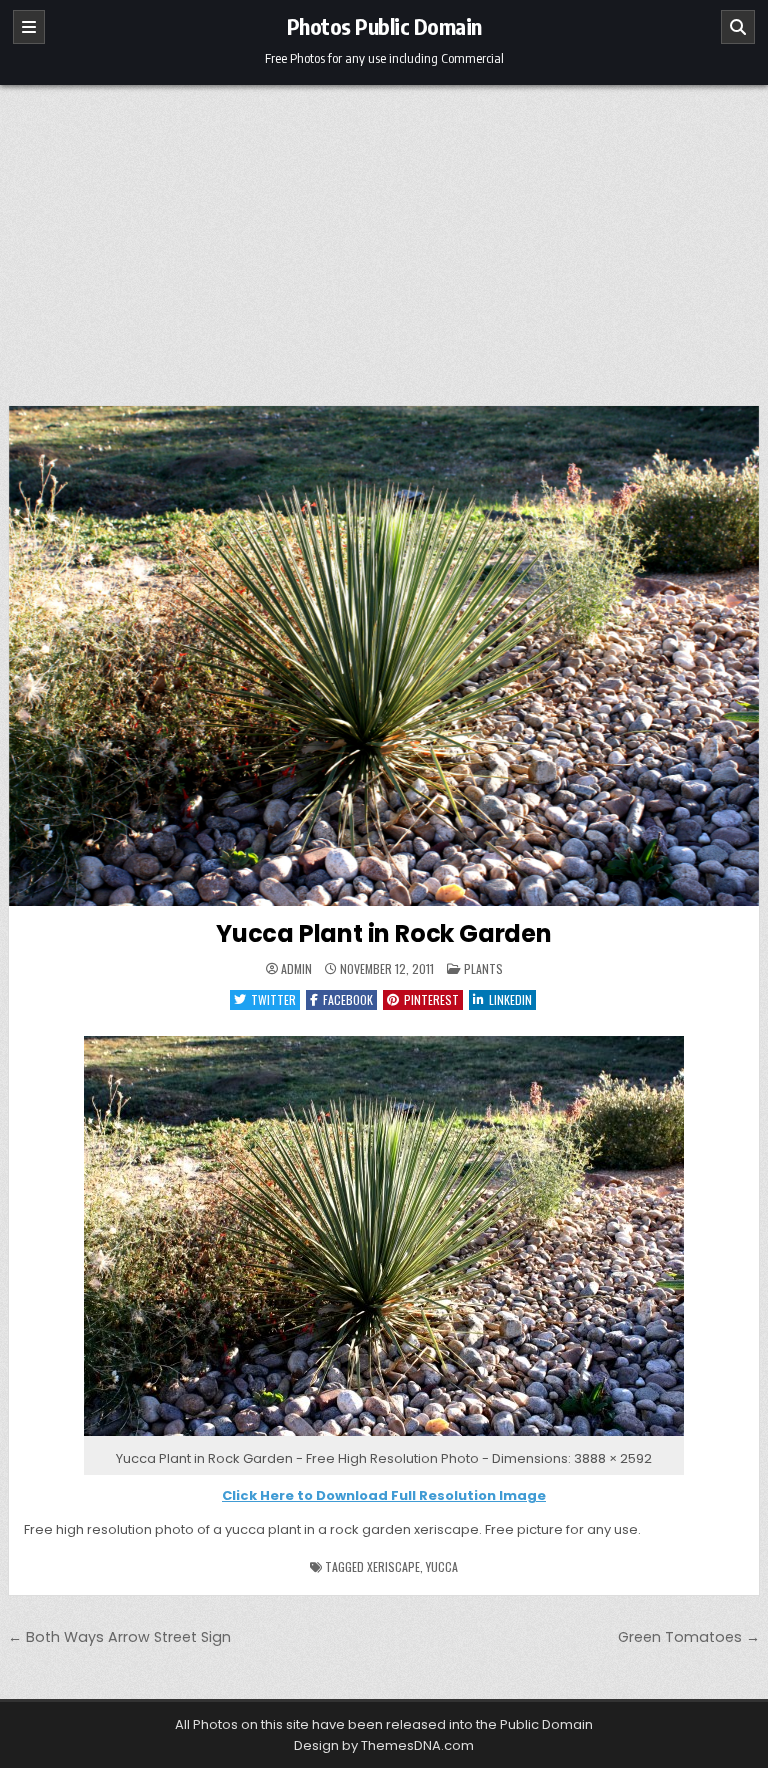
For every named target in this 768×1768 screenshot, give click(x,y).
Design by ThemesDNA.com (384, 1745)
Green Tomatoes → (689, 1637)
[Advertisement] (384, 235)
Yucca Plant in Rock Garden (384, 933)
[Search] (738, 27)
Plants (483, 968)
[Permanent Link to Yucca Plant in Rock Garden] (384, 656)
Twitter (273, 999)
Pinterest (431, 999)
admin (296, 969)
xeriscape (393, 1566)
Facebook (348, 999)
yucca (442, 1566)
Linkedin (510, 999)
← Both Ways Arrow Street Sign (119, 1637)
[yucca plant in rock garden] (384, 1436)
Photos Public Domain (384, 26)
